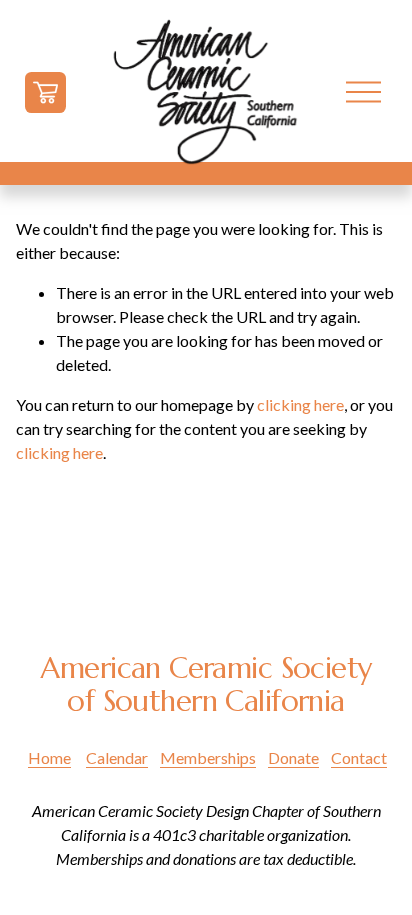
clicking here (300, 404)
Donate (293, 757)
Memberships (208, 757)
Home (49, 757)
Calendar (117, 757)
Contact (359, 757)
